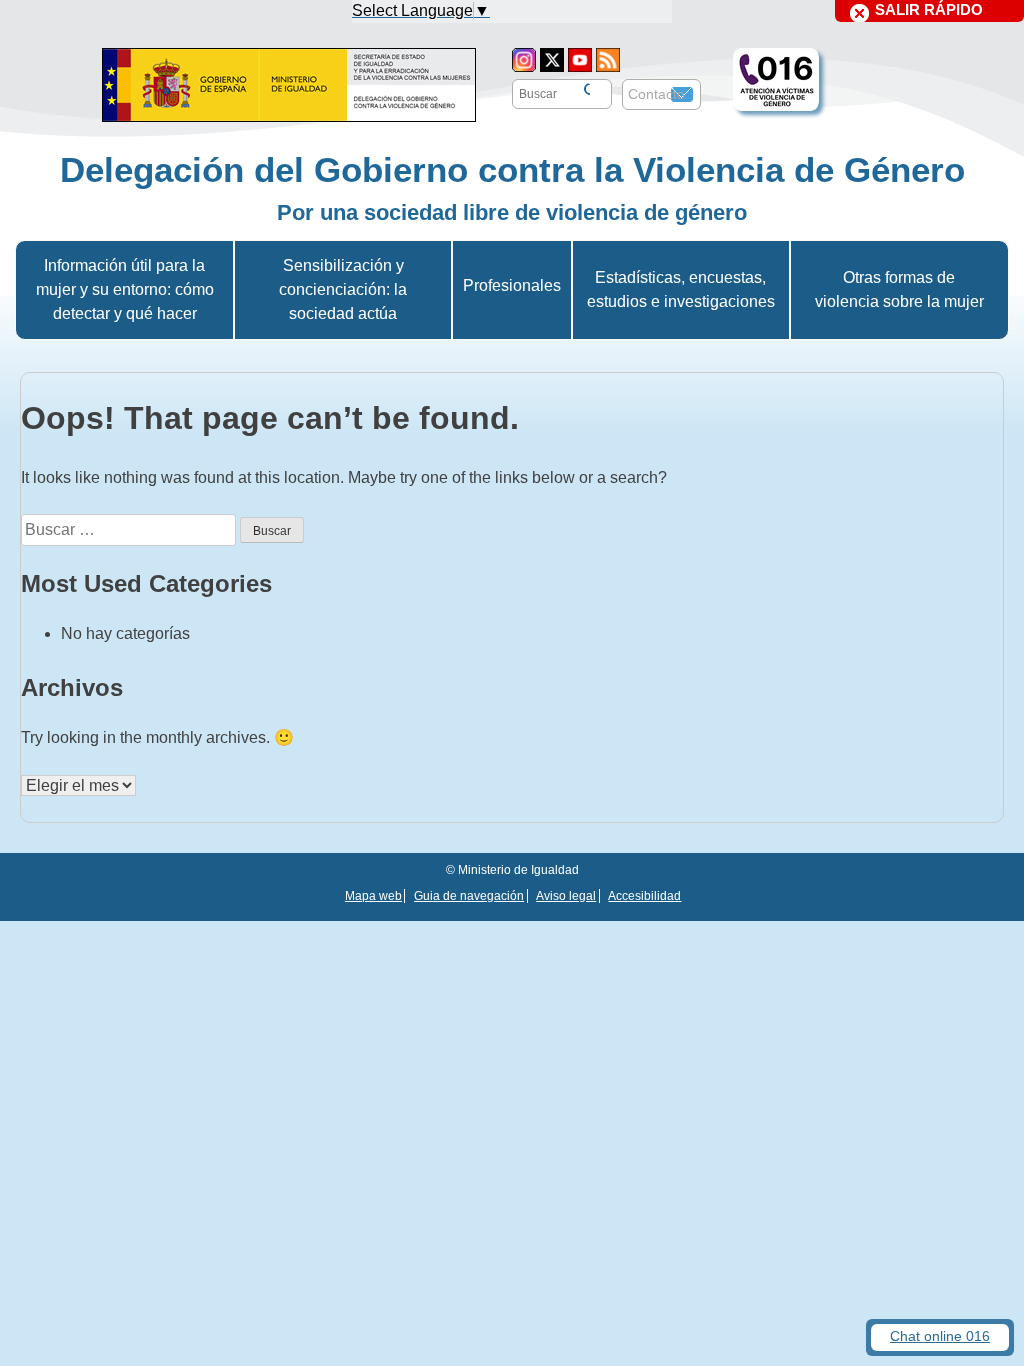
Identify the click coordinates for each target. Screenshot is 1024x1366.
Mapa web (373, 896)
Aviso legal (566, 896)
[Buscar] (585, 91)
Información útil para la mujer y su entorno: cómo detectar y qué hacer (125, 289)
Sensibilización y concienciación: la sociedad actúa (343, 289)
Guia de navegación (469, 896)
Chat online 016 (940, 1336)
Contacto (656, 94)
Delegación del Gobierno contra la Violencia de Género (512, 169)
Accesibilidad (644, 896)
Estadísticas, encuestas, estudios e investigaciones (681, 289)
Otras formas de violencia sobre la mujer (899, 289)
